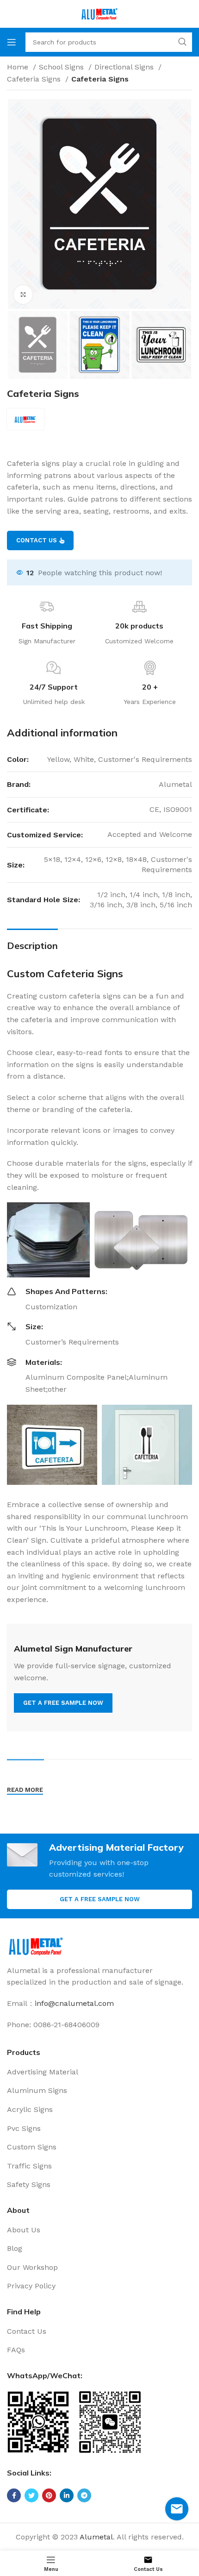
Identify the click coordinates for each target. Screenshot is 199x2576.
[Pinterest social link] (49, 2495)
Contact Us (37, 540)
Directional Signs (125, 67)
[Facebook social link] (14, 2495)
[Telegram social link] (84, 2495)
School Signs (62, 67)
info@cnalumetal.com (74, 2003)
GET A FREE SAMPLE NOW (63, 1703)
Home (19, 67)
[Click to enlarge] (23, 295)
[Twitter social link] (31, 2495)
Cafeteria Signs (35, 79)
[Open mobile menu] (12, 42)
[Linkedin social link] (67, 2495)
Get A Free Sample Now (100, 1899)
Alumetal (96, 2537)
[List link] (99, 2072)
